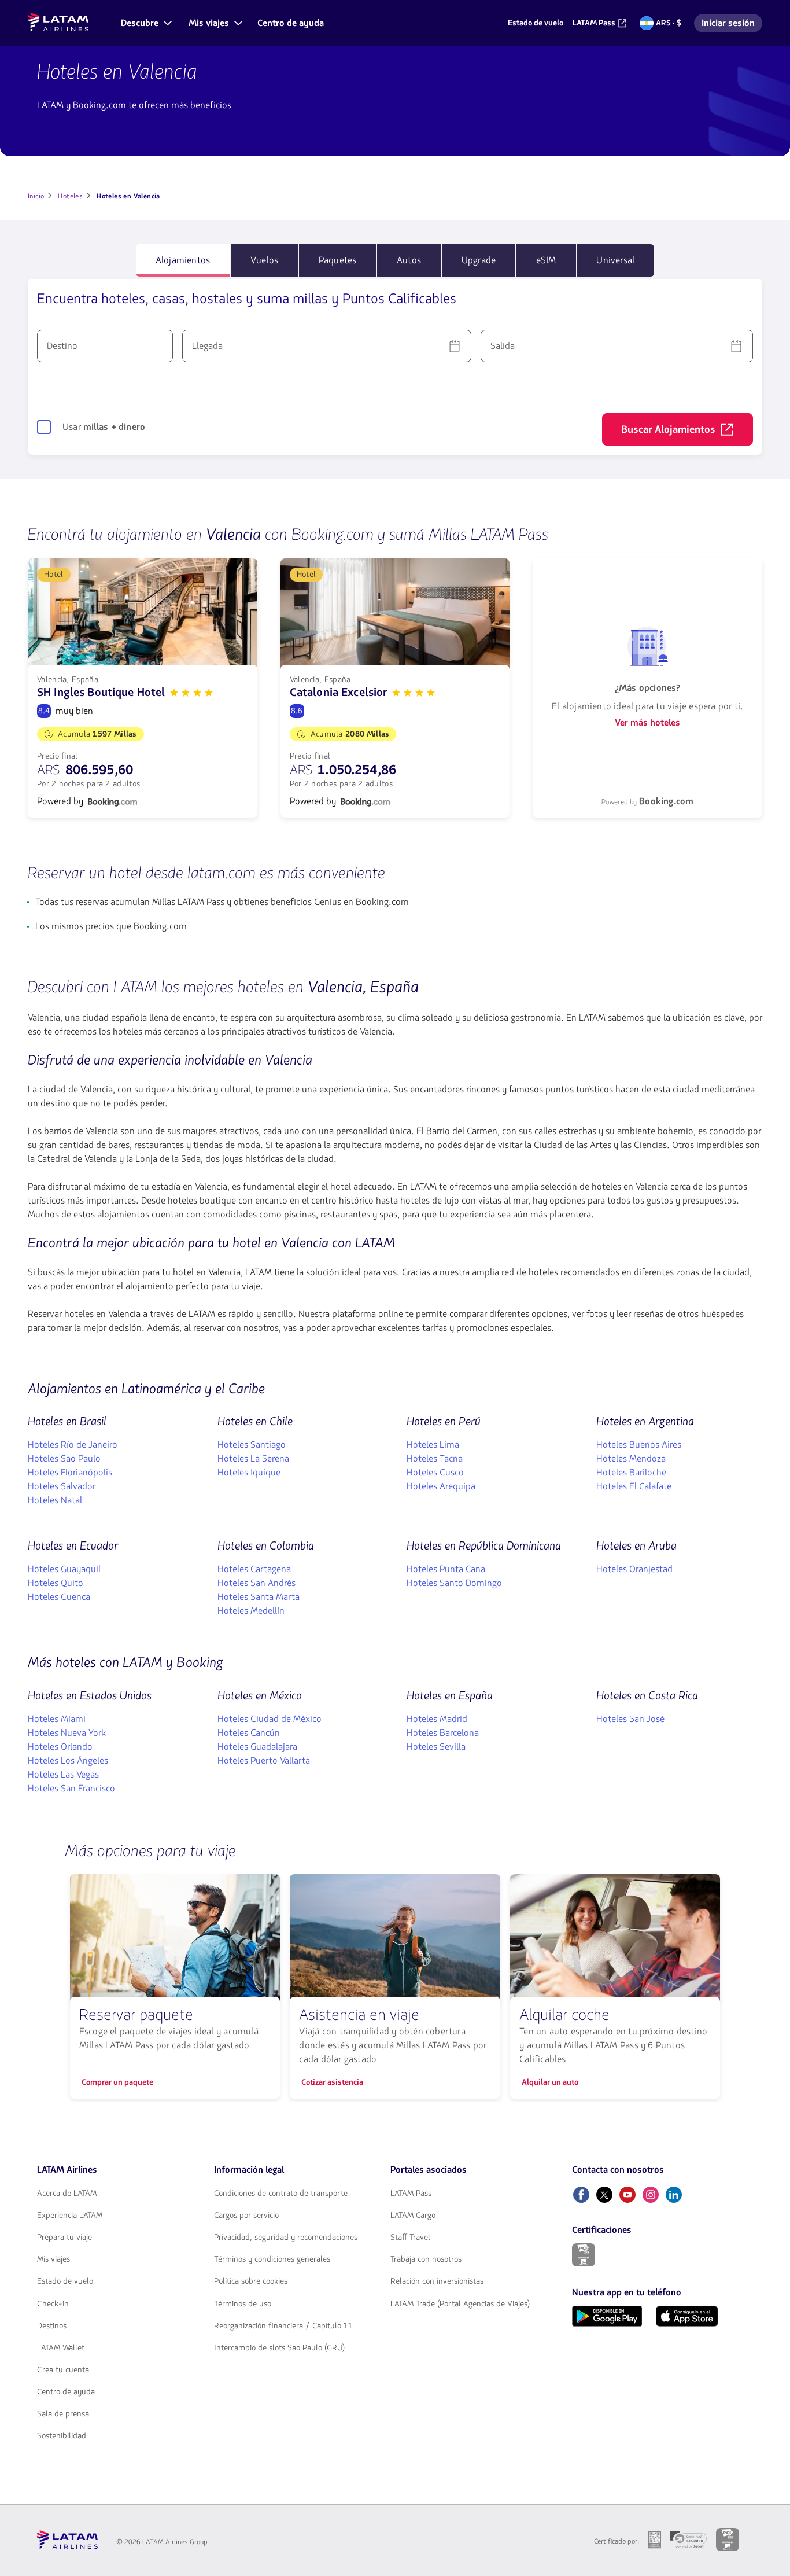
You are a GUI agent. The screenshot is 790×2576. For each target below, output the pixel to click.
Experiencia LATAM (70, 2216)
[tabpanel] (395, 367)
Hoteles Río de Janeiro (73, 1445)
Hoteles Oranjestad (634, 1569)
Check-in (53, 2304)
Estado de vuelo (65, 2281)
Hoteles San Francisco (71, 1789)
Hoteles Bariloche (631, 1473)
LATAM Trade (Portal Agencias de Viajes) (460, 2304)
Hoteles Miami (57, 1719)
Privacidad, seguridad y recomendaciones (286, 2238)
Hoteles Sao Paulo (64, 1459)
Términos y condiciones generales (272, 2259)
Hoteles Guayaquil (64, 1569)
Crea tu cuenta (63, 2370)
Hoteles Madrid (437, 1719)
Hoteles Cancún (249, 1733)
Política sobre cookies (251, 2281)
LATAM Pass (411, 2194)
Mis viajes (53, 2259)
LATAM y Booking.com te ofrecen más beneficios (134, 105)
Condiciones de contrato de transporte (281, 2194)
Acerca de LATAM (67, 2194)
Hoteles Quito (56, 1583)
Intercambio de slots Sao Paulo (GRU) (279, 2348)
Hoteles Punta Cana (446, 1569)
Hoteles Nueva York (67, 1733)
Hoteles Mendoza (631, 1459)
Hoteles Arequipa (441, 1486)
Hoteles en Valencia (117, 72)
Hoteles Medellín (251, 1611)
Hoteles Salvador (62, 1486)
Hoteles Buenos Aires (639, 1445)
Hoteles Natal (55, 1500)
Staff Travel (410, 2238)
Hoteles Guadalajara (257, 1747)
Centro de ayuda (66, 2392)
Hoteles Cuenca (59, 1597)
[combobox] (105, 346)
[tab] (183, 260)
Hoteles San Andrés (256, 1583)
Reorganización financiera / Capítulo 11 (283, 2326)
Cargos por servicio (246, 2216)
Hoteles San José (630, 1719)
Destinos (52, 2326)
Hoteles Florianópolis (70, 1473)
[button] (145, 23)
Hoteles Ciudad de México (270, 1719)
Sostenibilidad (62, 2436)
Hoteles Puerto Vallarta (264, 1761)
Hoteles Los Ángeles (68, 1761)
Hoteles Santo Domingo (454, 1583)
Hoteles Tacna (435, 1459)
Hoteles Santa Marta (259, 1597)
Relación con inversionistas (437, 2281)
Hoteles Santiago (252, 1445)
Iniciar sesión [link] (732, 25)
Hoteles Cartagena (254, 1569)
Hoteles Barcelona (443, 1733)
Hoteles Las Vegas (63, 1775)
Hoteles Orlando (60, 1747)
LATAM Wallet (61, 2348)
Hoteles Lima (433, 1445)
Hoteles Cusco (435, 1473)
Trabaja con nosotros (426, 2259)
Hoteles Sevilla (436, 1747)
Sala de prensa (63, 2414)
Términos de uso (243, 2304)
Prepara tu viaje (64, 2238)
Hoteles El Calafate (634, 1486)
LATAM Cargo (413, 2216)
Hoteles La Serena (253, 1459)
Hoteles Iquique (249, 1473)
